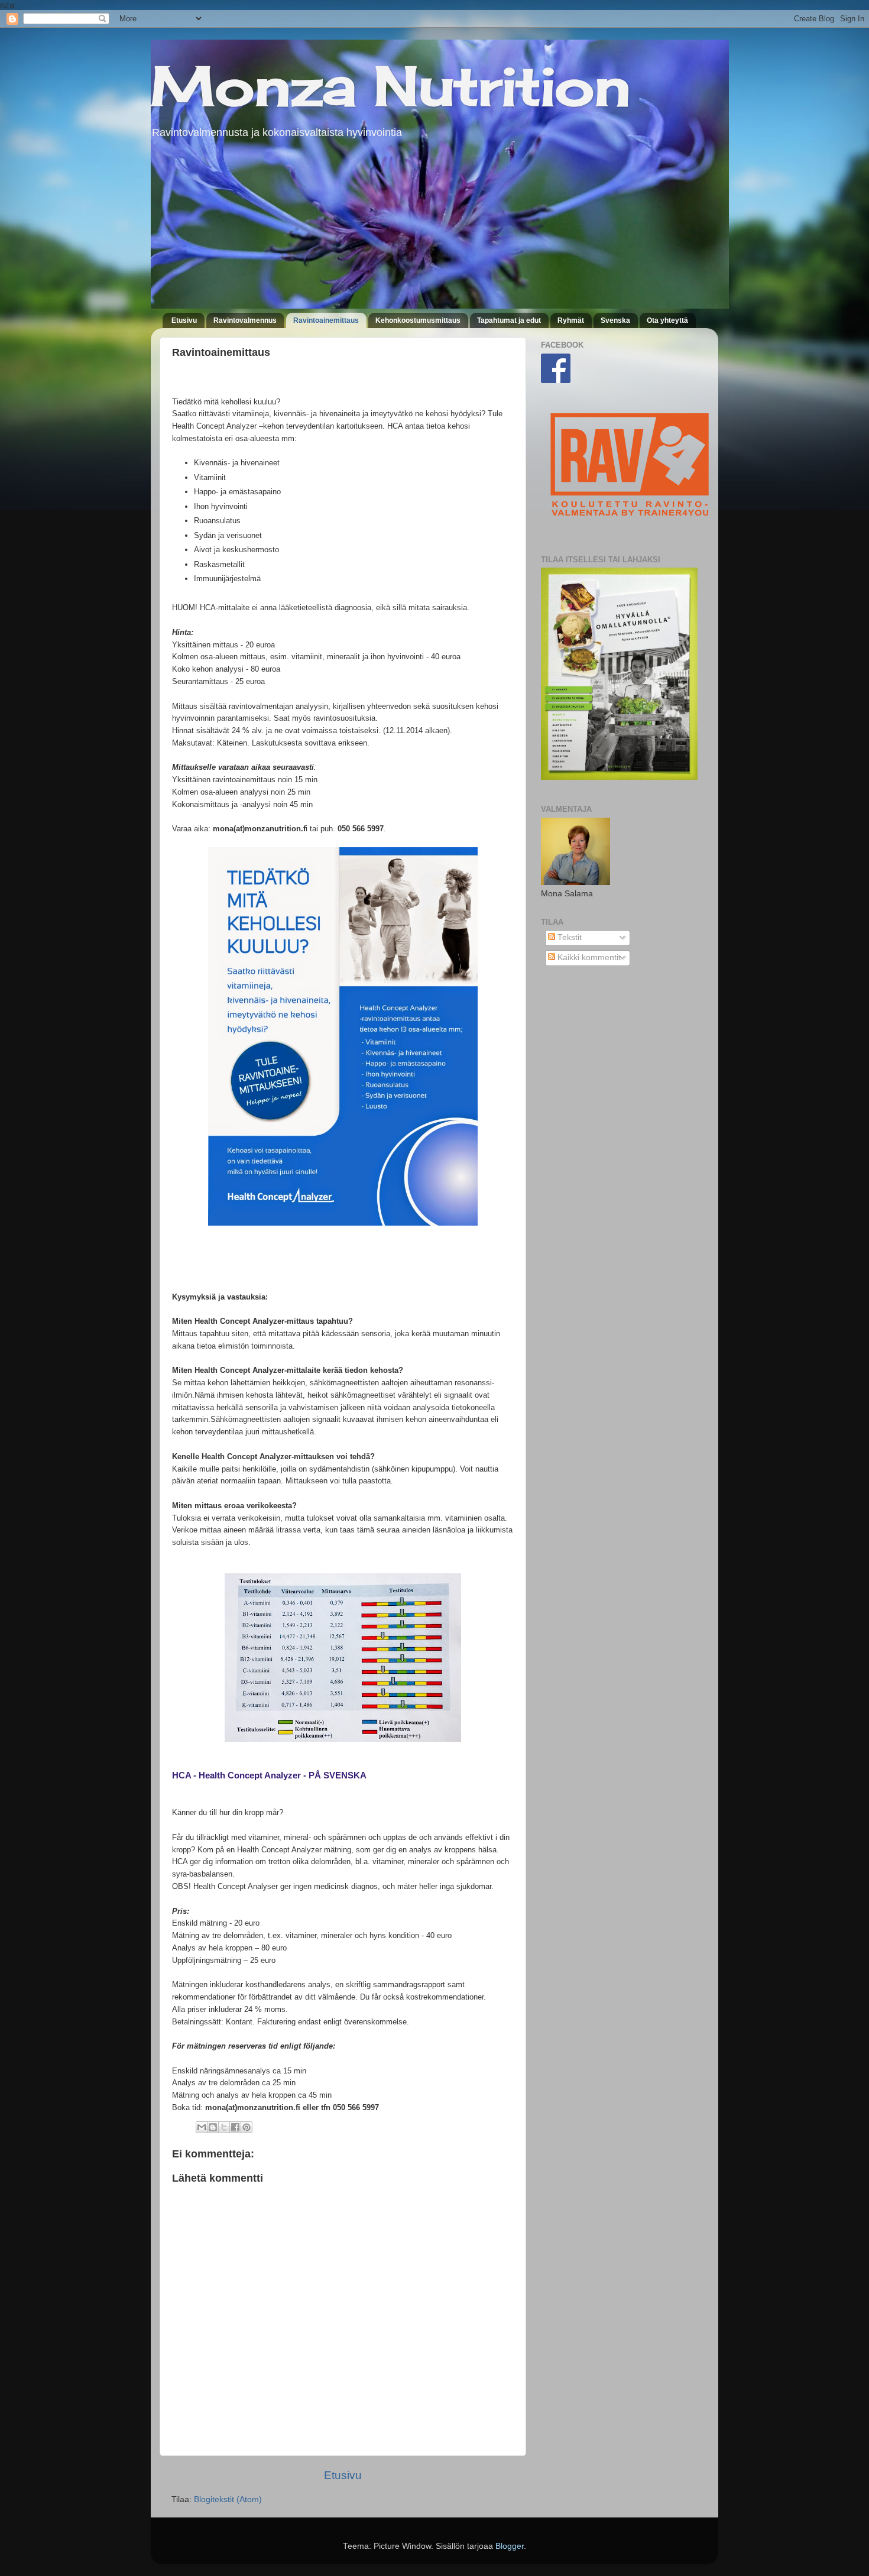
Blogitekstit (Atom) (228, 2499)
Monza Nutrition (390, 86)
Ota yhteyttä (667, 320)
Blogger (510, 2546)
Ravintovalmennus (245, 320)
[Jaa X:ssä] (224, 2127)
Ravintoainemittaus (326, 320)
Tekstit (568, 937)
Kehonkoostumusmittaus (418, 320)
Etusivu (184, 320)
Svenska (615, 320)
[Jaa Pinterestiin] (247, 2127)
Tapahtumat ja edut (509, 320)
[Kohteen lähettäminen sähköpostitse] (202, 2127)
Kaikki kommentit (588, 958)
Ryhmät (571, 320)
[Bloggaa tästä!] (213, 2127)
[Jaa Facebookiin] (235, 2127)
